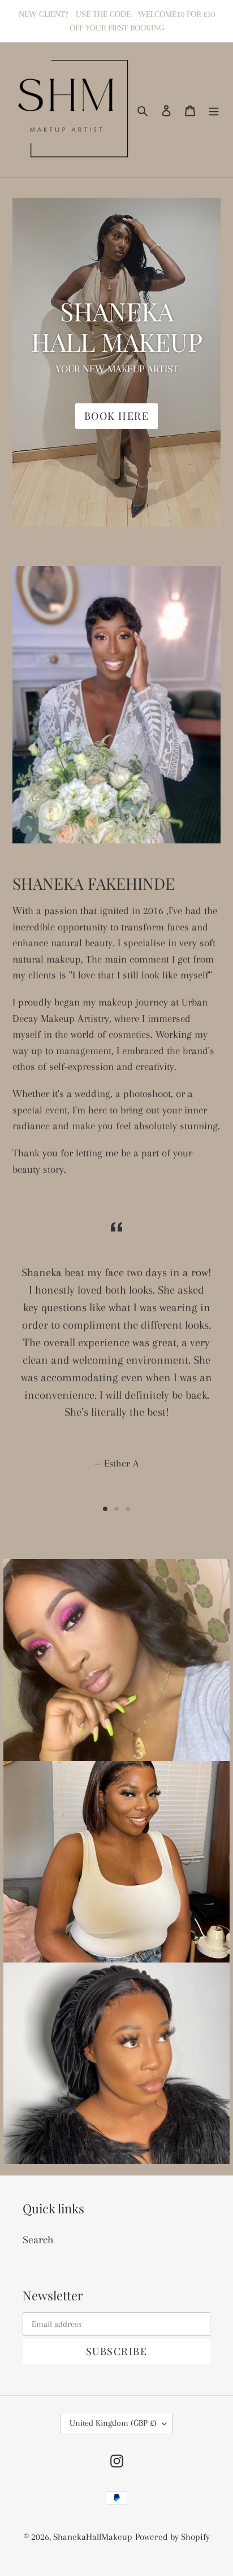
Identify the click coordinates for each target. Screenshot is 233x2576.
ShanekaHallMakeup (93, 2537)
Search (38, 2240)
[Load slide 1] (105, 1509)
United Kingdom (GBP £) (113, 2423)
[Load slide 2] (116, 1509)
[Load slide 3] (128, 1509)
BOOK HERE (116, 416)
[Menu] (214, 110)
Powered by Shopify (172, 2537)
